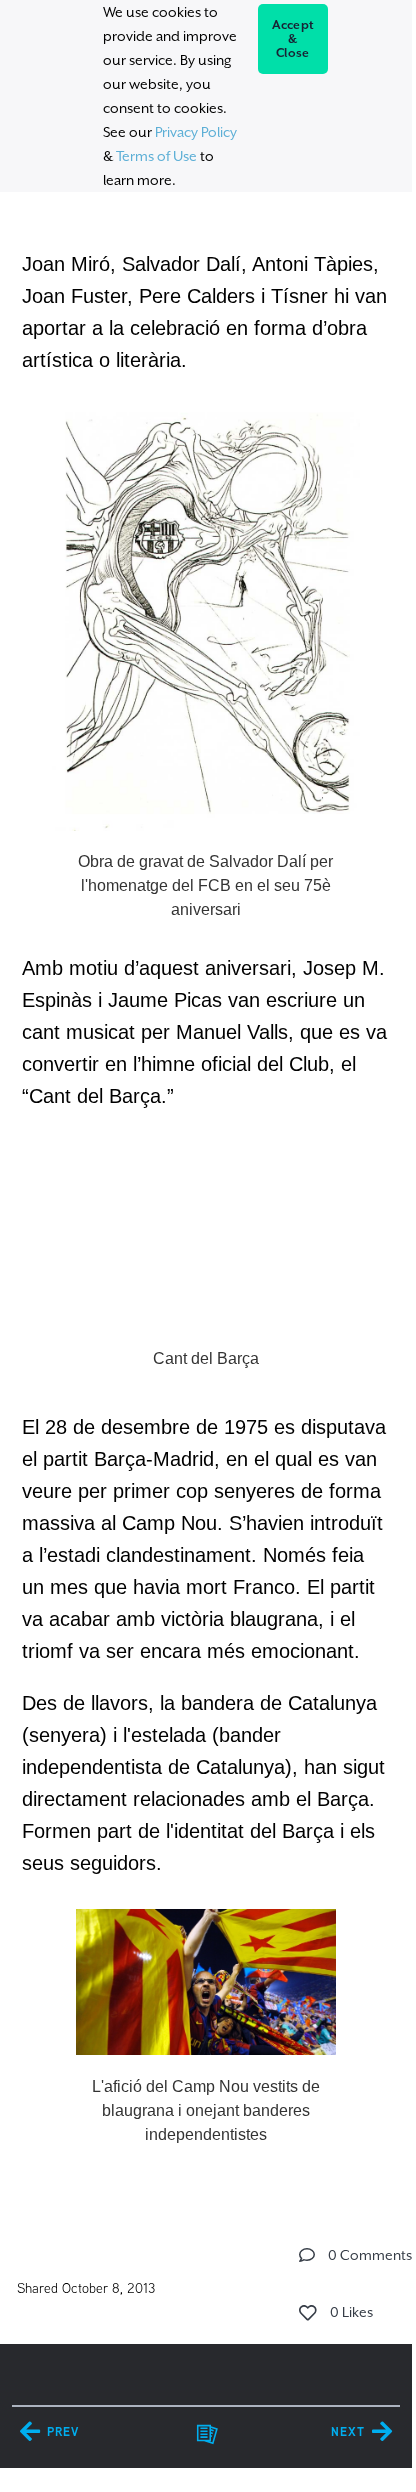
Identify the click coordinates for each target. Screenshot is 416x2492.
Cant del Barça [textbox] (206, 1358)
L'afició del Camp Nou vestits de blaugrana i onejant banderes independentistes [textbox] (206, 2110)
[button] (307, 2255)
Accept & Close (293, 39)
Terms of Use (156, 156)
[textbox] (205, 1197)
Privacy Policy (196, 132)
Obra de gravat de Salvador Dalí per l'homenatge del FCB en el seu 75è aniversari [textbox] (205, 885)
